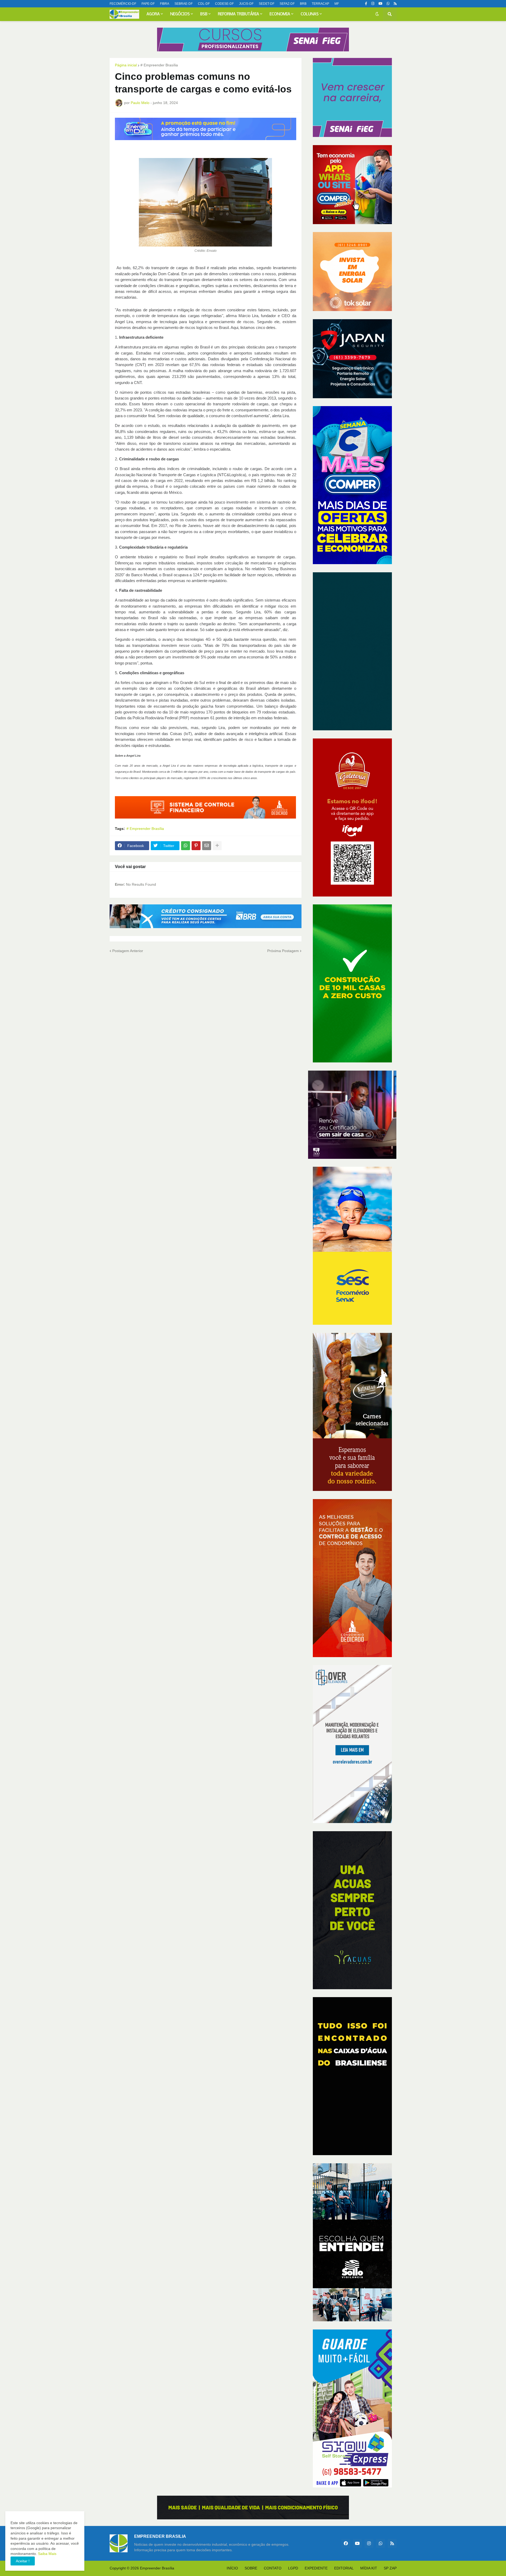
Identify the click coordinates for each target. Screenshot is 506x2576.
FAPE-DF (148, 4)
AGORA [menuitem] (153, 14)
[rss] (395, 4)
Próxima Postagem (283, 951)
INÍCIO (232, 2568)
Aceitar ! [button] (23, 2561)
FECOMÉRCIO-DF (123, 4)
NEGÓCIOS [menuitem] (180, 14)
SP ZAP (390, 2568)
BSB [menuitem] (204, 14)
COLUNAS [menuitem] (310, 14)
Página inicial (126, 65)
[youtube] (380, 4)
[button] (377, 14)
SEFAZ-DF (287, 4)
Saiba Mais (47, 2554)
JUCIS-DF (246, 4)
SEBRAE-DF (184, 4)
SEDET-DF (267, 4)
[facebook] (346, 2543)
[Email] (207, 846)
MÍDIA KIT (369, 2568)
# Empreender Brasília (159, 65)
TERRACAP (320, 4)
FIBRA (165, 4)
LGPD (293, 2568)
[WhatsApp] (186, 846)
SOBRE (251, 2568)
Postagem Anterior (128, 951)
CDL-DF (204, 4)
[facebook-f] (366, 4)
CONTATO (273, 2568)
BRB (303, 4)
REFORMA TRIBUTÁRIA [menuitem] (239, 14)
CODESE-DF (224, 4)
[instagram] (373, 4)
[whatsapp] (388, 4)
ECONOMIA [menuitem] (280, 14)
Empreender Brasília (157, 2568)
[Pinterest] (196, 846)
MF (337, 4)
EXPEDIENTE (316, 2568)
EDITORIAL (344, 2568)
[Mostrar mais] (217, 846)
